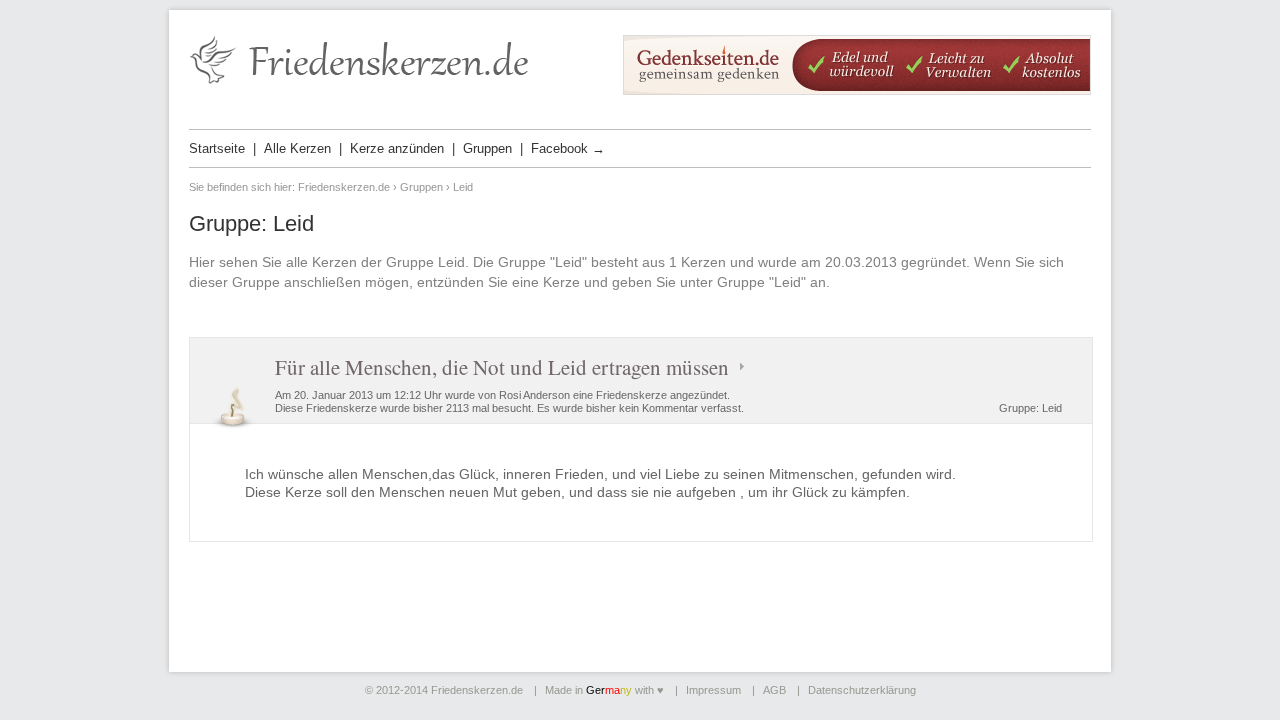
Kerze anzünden (397, 148)
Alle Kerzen (297, 148)
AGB (774, 690)
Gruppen (487, 148)
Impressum (713, 690)
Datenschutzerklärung (862, 690)
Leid (1052, 408)
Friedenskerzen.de (344, 187)
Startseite (217, 148)
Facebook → (568, 148)
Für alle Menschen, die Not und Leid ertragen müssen (502, 367)
